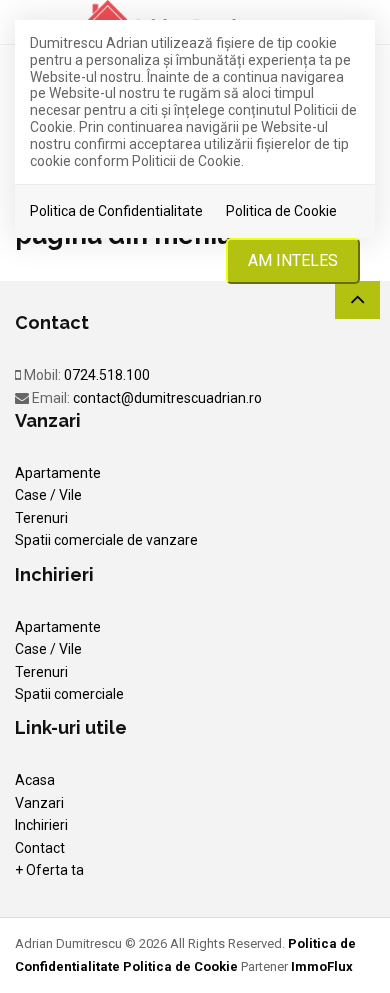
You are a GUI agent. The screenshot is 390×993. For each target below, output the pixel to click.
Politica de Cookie (281, 211)
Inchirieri (41, 825)
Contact (40, 848)
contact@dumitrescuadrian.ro (167, 398)
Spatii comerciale (69, 694)
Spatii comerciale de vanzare (106, 540)
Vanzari (39, 803)
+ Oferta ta (49, 870)
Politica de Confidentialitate (116, 211)
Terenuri (41, 518)
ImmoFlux (322, 966)
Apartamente (58, 473)
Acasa (35, 780)
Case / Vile (48, 495)
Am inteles (293, 260)
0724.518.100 (107, 375)
